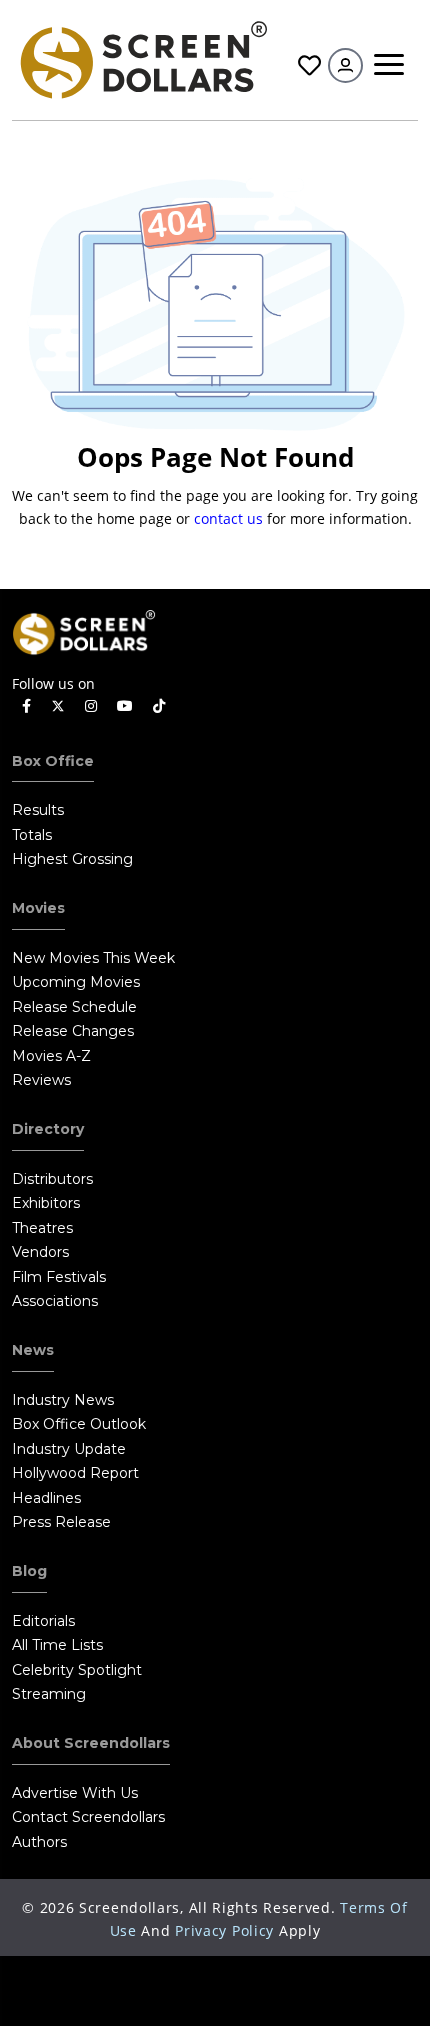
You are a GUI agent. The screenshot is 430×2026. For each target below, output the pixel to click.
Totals (32, 835)
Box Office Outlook (79, 1424)
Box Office (53, 761)
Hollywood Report (75, 1473)
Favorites (307, 65)
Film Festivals (59, 1277)
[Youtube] (125, 706)
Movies (38, 908)
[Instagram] (91, 706)
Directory (48, 1129)
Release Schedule (74, 1007)
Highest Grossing (72, 859)
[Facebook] (26, 706)
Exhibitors (46, 1203)
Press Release (61, 1522)
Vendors (40, 1252)
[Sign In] (345, 65)
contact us (228, 518)
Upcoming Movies (76, 982)
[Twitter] (58, 705)
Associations (55, 1301)
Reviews (41, 1080)
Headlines (46, 1498)
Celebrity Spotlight (77, 1670)
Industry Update (69, 1449)
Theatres (42, 1228)
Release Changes (73, 1031)
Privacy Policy (224, 1930)
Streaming (49, 1694)
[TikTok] (159, 706)
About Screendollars (91, 1743)
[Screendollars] (142, 58)
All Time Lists (57, 1645)
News (33, 1350)
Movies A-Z (51, 1056)
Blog (29, 1571)
